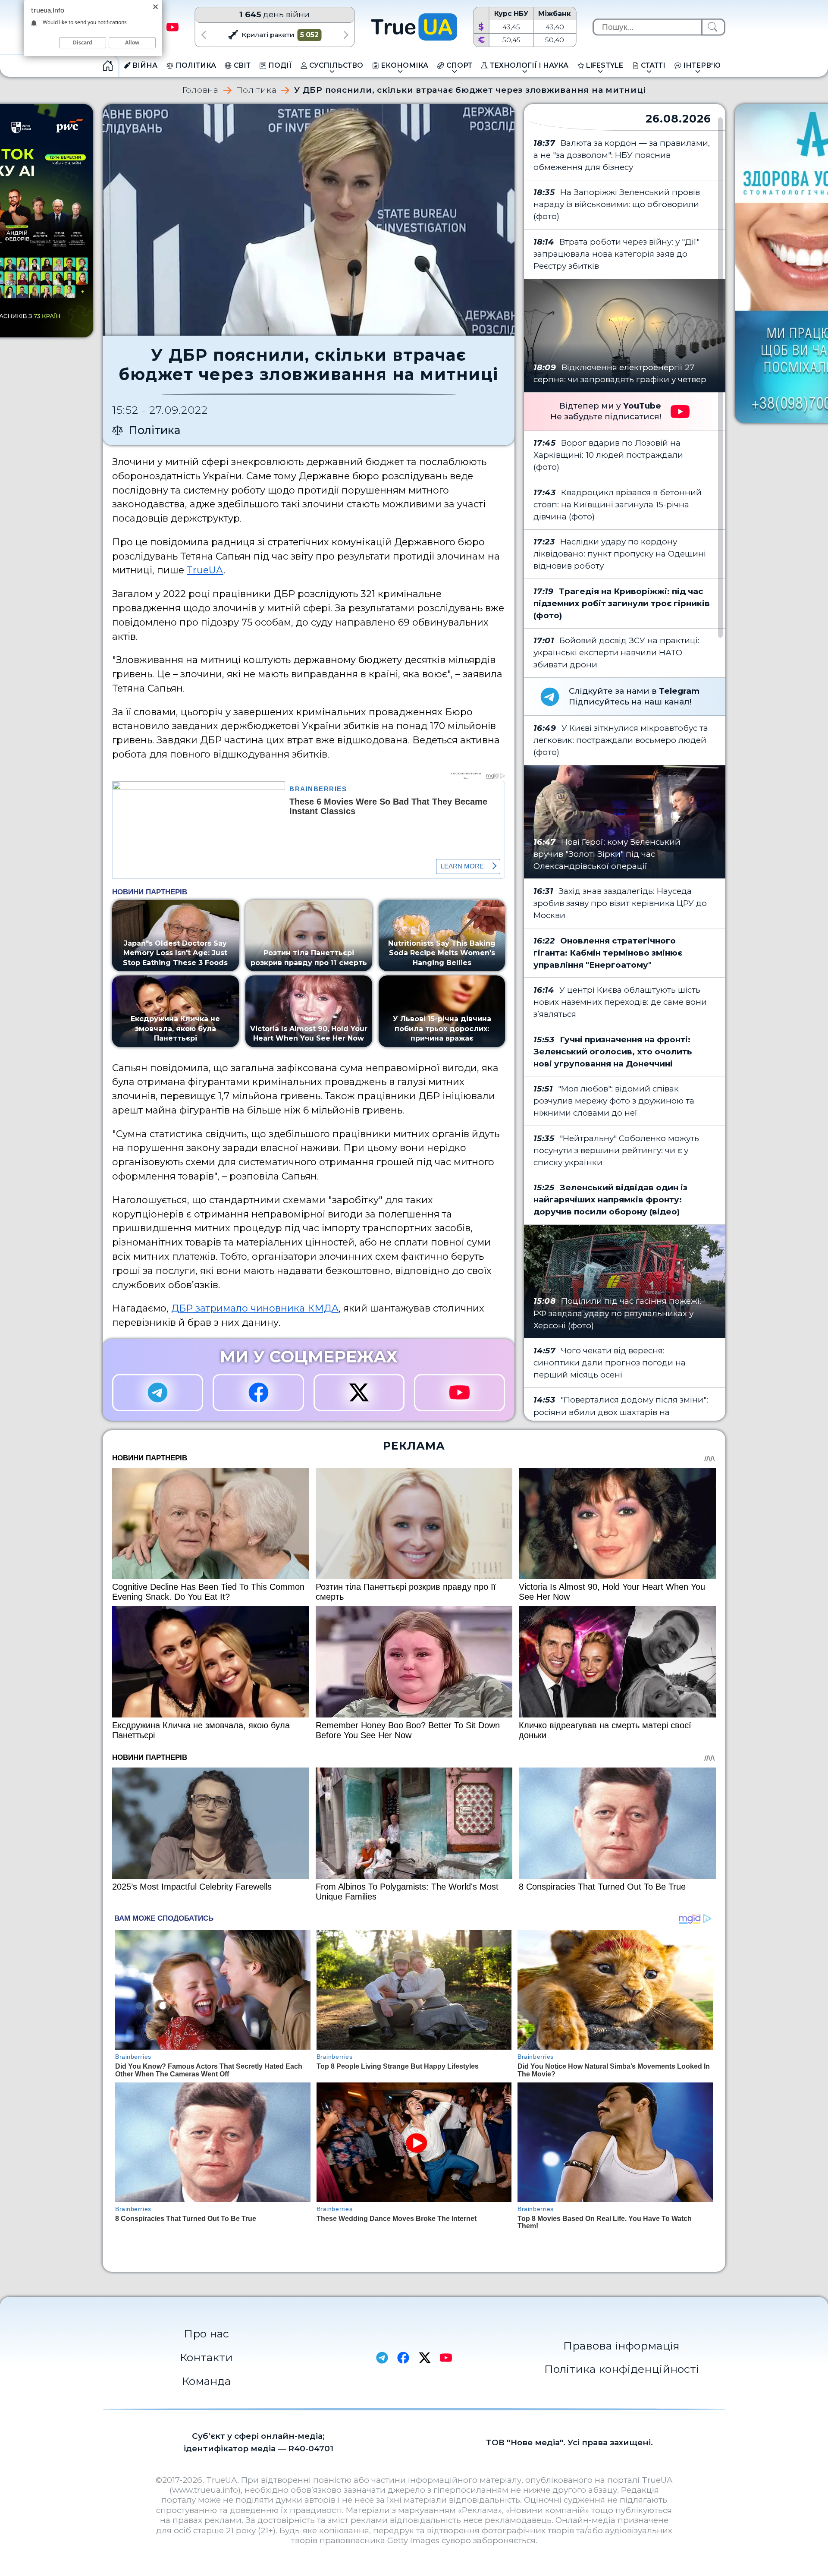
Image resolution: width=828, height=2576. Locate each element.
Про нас (206, 2334)
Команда (206, 2381)
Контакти (206, 2357)
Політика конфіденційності (622, 2369)
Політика (256, 90)
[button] (203, 35)
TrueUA (205, 570)
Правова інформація (621, 2346)
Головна (201, 90)
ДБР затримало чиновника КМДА (255, 1308)
